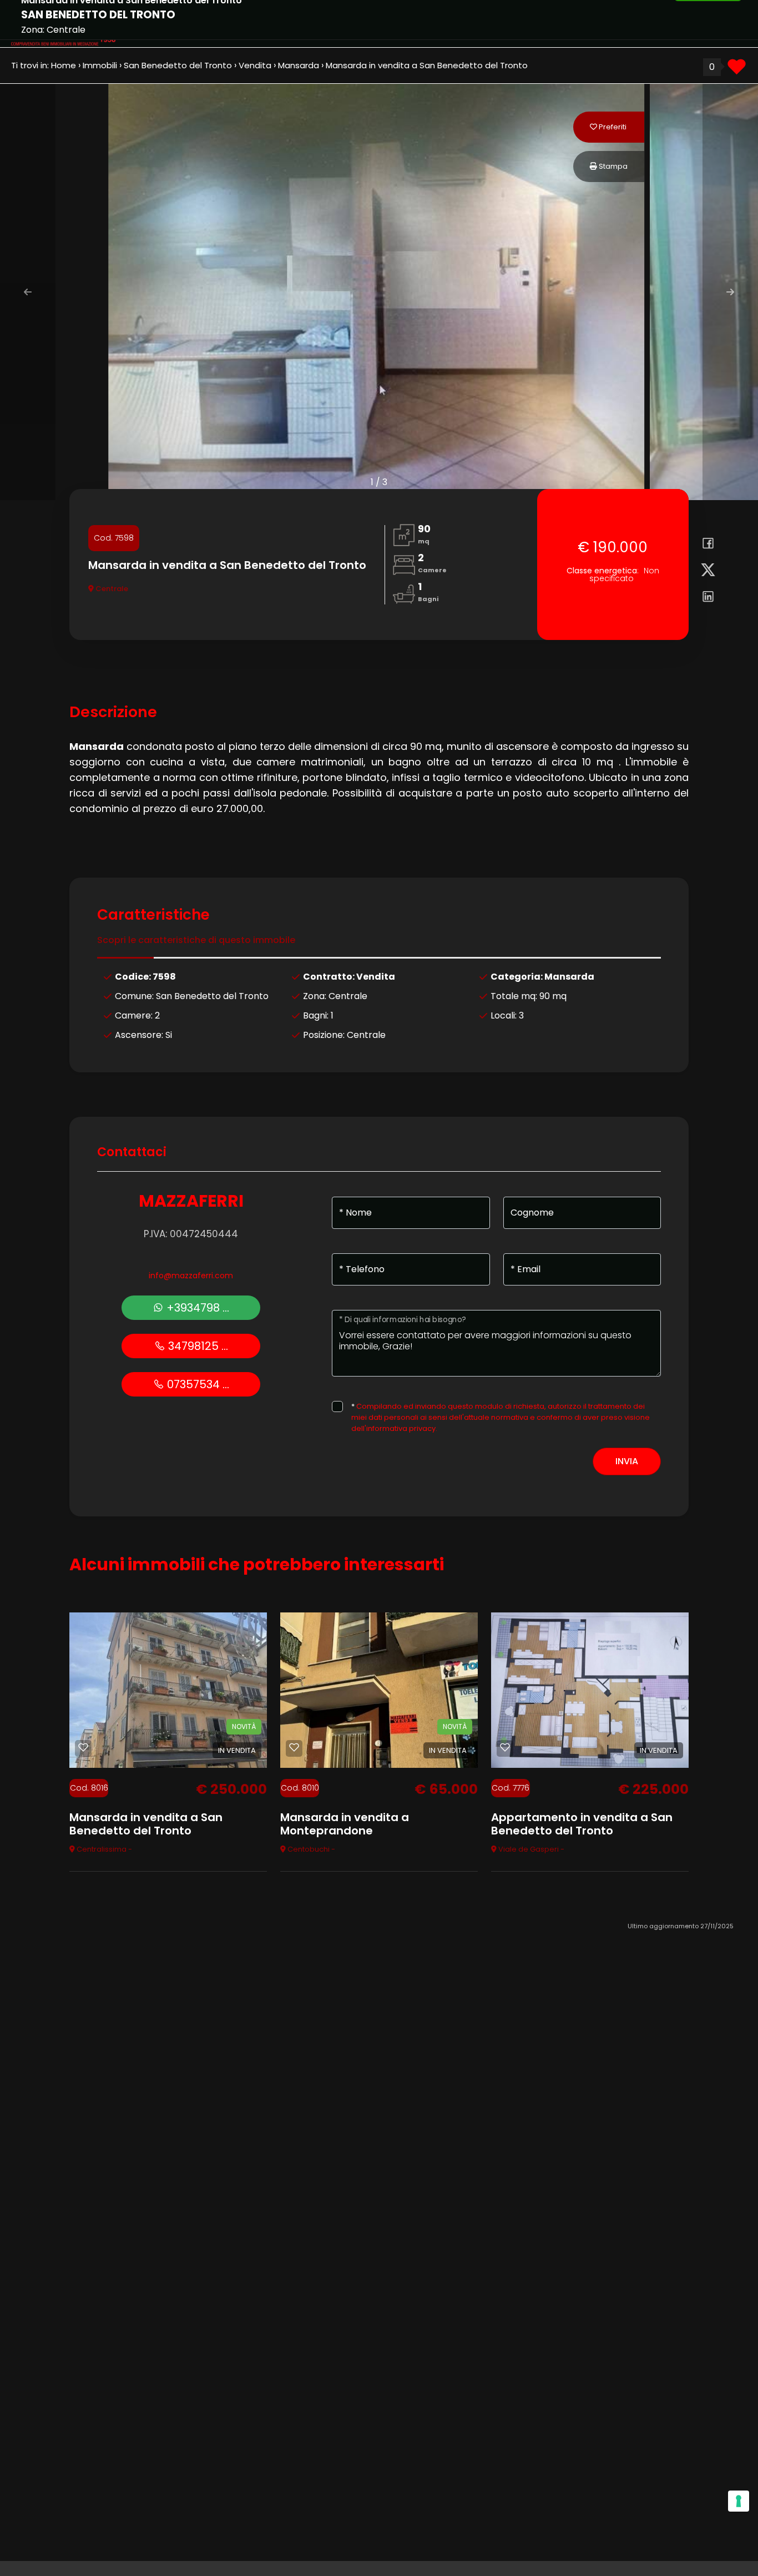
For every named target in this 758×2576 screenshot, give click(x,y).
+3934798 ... (196, 1308)
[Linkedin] (704, 598)
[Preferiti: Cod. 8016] (83, 1747)
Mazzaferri (191, 1201)
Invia (627, 1461)
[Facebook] (704, 545)
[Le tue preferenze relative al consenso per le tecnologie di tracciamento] (739, 2501)
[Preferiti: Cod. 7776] (505, 1747)
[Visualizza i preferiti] (737, 71)
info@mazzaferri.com (191, 1276)
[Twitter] (704, 572)
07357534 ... (197, 1384)
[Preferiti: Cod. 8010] (294, 1747)
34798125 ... (197, 1346)
